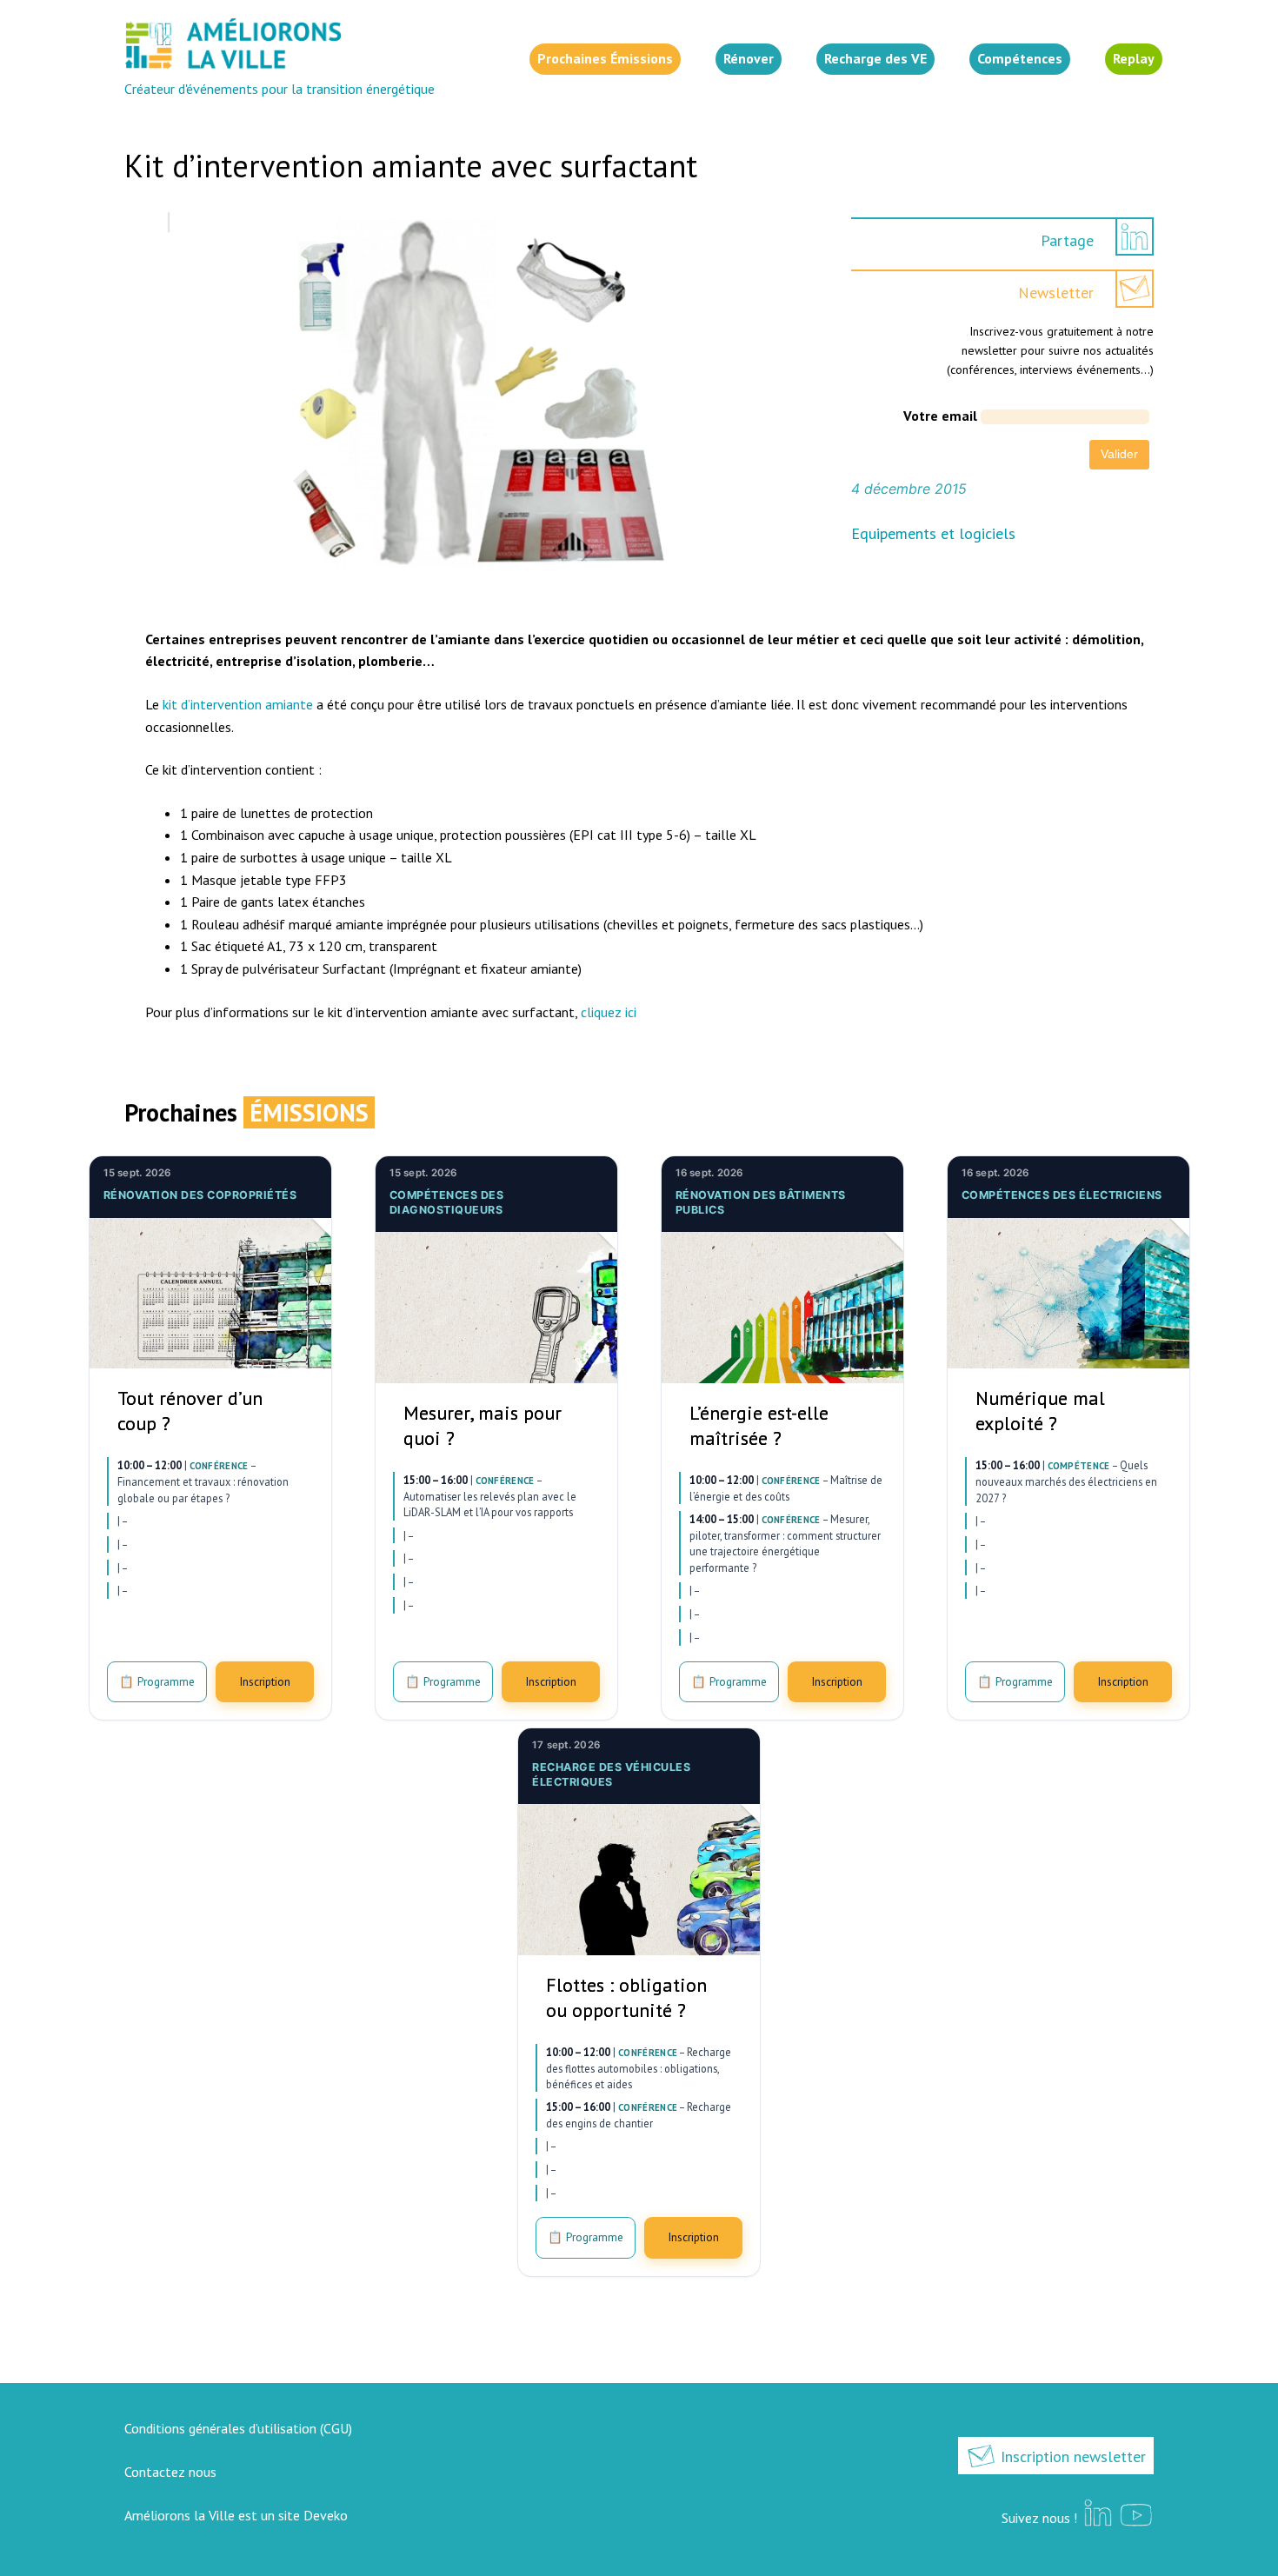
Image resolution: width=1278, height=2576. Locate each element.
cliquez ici (609, 1012)
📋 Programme (157, 1681)
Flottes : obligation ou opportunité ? (626, 1997)
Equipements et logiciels (933, 533)
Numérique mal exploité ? (1040, 1411)
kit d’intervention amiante (238, 704)
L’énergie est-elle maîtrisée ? (759, 1425)
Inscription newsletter (1071, 2456)
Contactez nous (170, 2472)
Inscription (265, 1681)
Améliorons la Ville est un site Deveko (236, 2515)
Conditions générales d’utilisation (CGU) (238, 2428)
